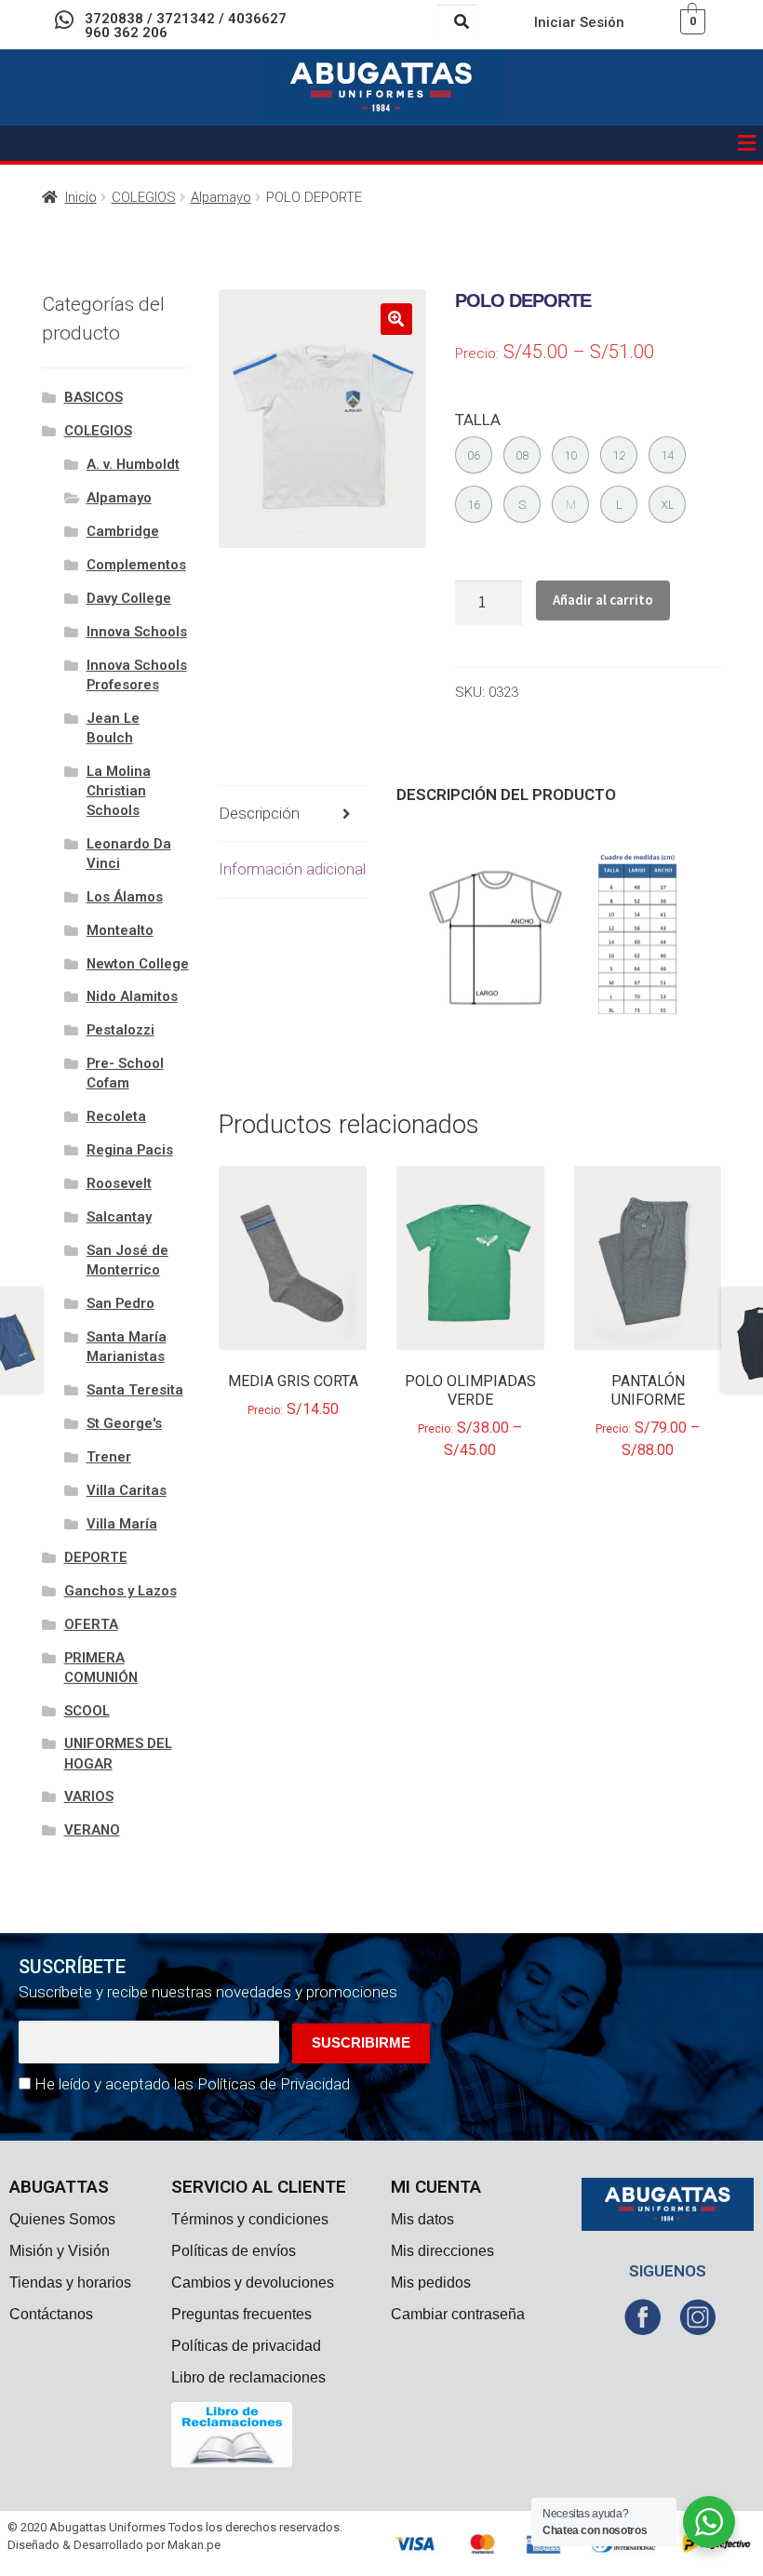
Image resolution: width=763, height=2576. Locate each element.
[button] (747, 143)
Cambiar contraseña (458, 2314)
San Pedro (120, 1303)
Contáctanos (51, 2314)
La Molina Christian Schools (119, 791)
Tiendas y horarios (70, 2282)
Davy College (129, 598)
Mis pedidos (431, 2282)
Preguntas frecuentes (241, 2314)
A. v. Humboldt (133, 464)
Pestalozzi (120, 1030)
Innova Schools (137, 632)
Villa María (122, 1524)
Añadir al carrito (603, 600)
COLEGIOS (144, 197)
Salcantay (119, 1217)
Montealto (120, 930)
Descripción (259, 813)
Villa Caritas (127, 1490)
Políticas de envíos (234, 2251)
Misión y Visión (60, 2251)
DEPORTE (96, 1557)
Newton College (138, 964)
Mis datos (422, 2219)
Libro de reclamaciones (248, 2377)
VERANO (92, 1830)
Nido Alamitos (132, 996)
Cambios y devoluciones (253, 2282)
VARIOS (89, 1796)
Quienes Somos (62, 2219)
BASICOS (94, 397)
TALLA (478, 420)
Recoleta (116, 1116)
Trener (109, 1457)
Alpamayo (221, 197)
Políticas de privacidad (246, 2346)
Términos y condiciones (250, 2219)
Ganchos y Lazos (120, 1591)
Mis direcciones (442, 2251)
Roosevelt (119, 1183)
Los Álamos (125, 897)
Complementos (136, 565)
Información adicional (292, 869)
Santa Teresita (135, 1390)
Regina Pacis (130, 1150)
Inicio (81, 197)
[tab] (293, 814)
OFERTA (91, 1624)
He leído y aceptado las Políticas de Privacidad (192, 2084)
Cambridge (123, 531)
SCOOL (87, 1711)
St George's (124, 1423)
